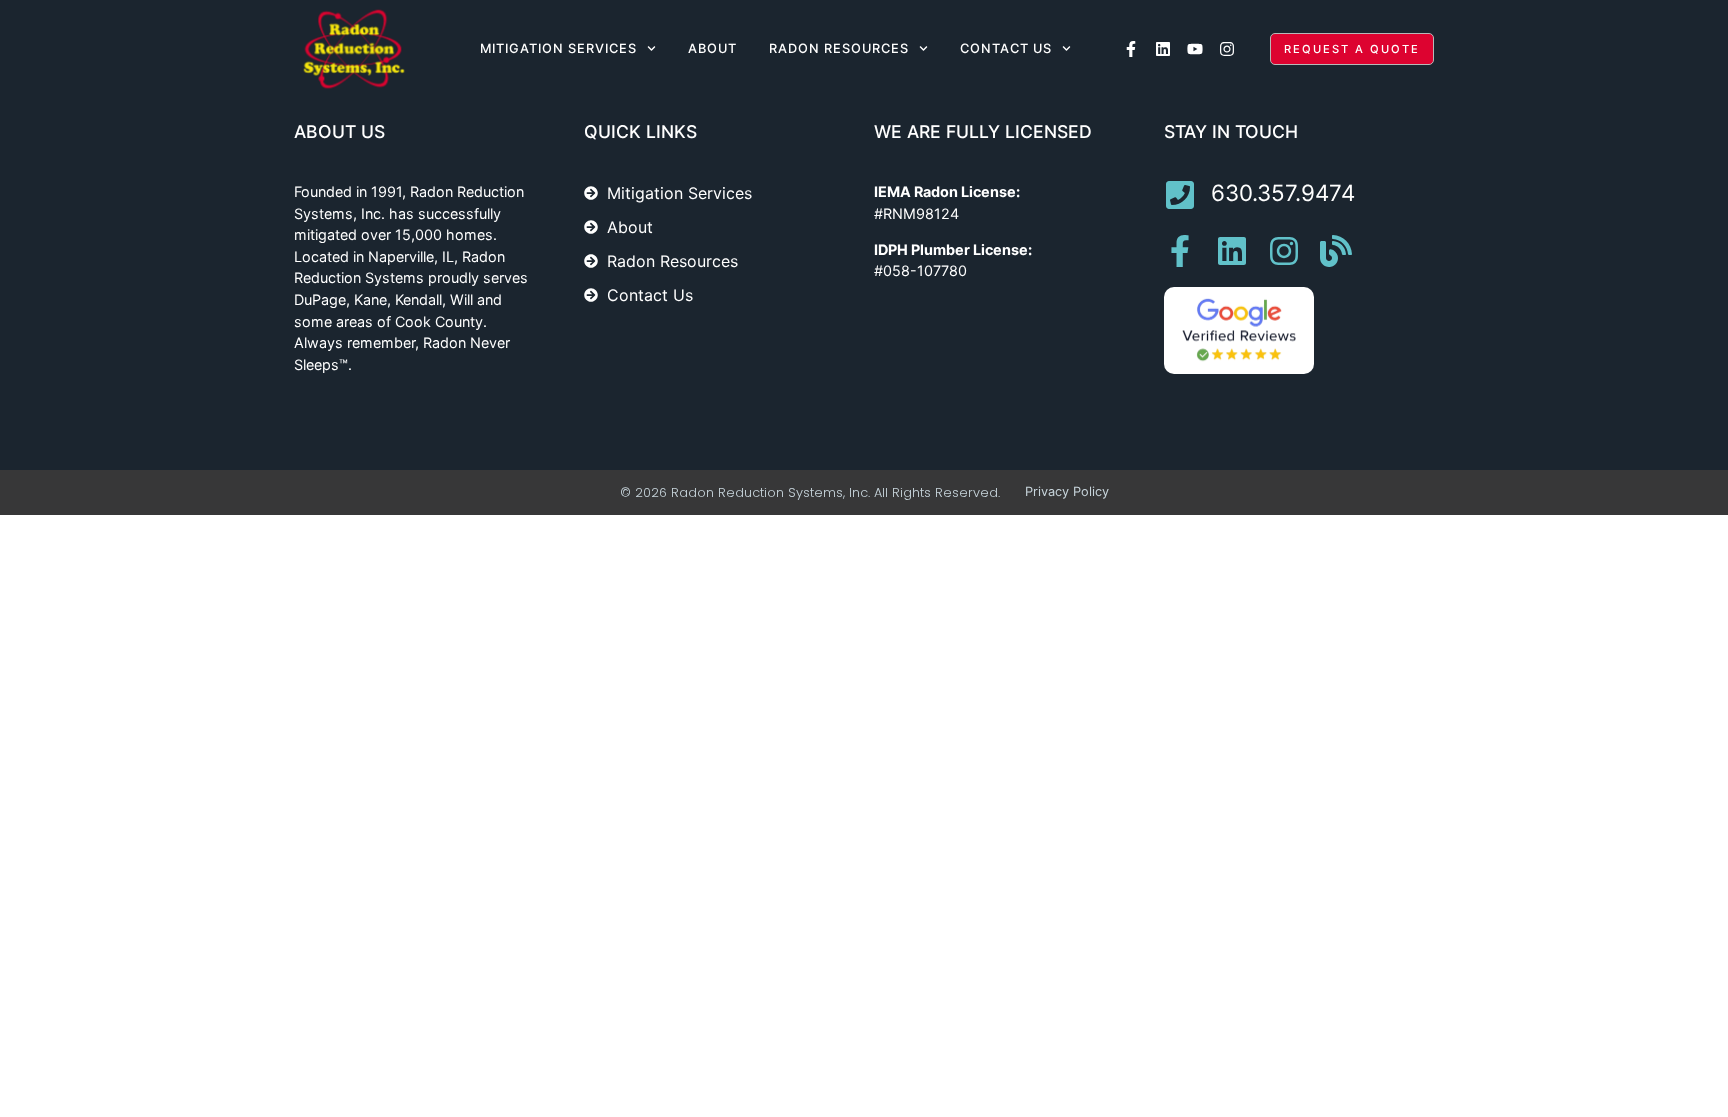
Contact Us (1006, 48)
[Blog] (1336, 251)
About (712, 48)
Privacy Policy (1067, 491)
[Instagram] (1227, 49)
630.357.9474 (1283, 192)
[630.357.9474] (1180, 195)
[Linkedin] (1163, 49)
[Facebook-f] (1131, 49)
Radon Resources (839, 48)
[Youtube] (1195, 49)
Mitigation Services (558, 48)
